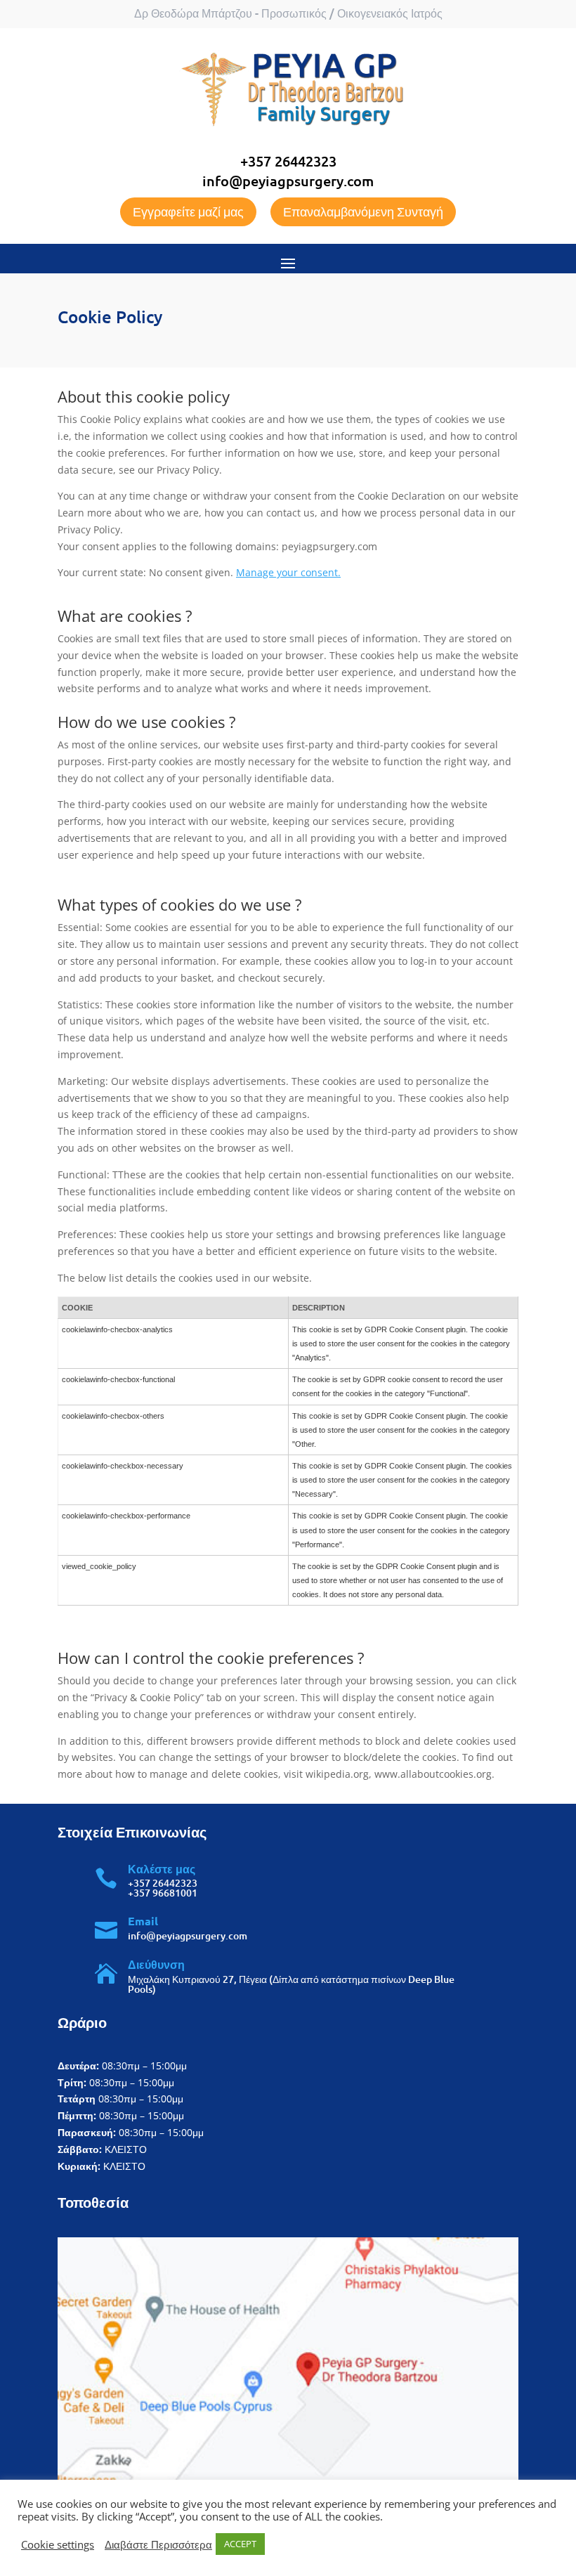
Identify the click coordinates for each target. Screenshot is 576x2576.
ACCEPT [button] (240, 2544)
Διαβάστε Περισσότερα (158, 2544)
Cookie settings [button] (58, 2544)
